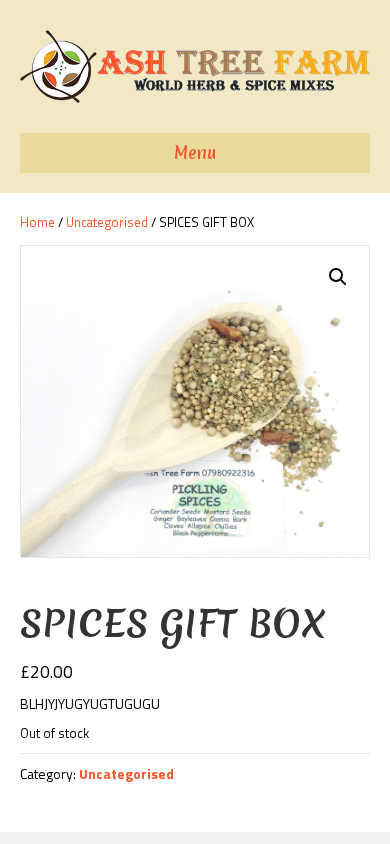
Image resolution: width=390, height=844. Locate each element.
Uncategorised (107, 222)
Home (37, 222)
